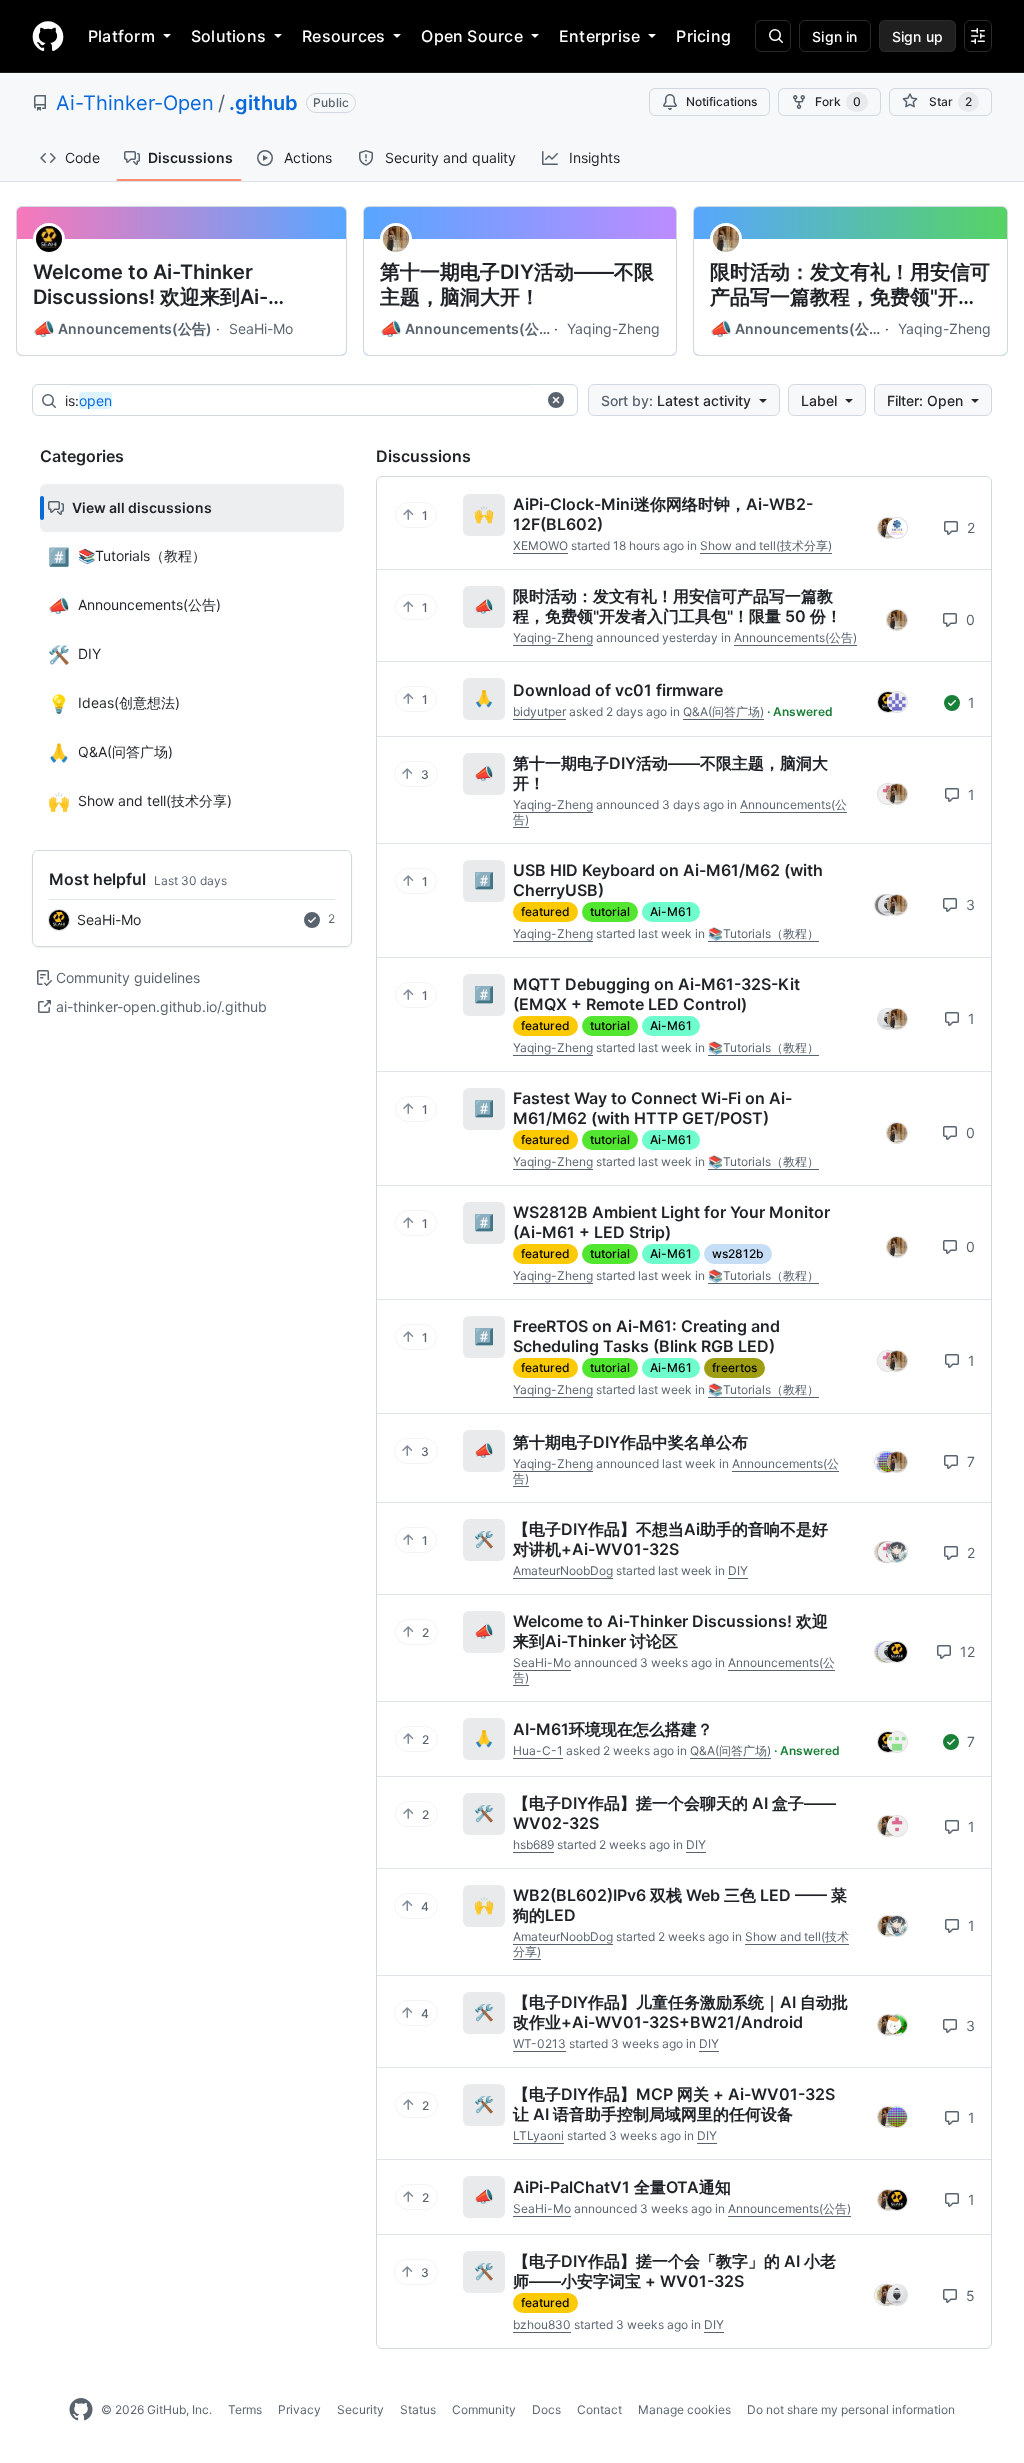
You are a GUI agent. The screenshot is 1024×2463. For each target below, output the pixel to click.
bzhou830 (542, 2324)
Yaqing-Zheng (613, 328)
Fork (838, 101)
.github (263, 103)
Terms (245, 2409)
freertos (734, 1367)
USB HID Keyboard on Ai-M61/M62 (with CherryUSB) (668, 880)
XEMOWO (540, 545)
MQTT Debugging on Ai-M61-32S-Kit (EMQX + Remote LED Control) (656, 994)
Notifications (721, 101)
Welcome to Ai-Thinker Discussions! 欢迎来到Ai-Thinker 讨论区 (150, 285)
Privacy (299, 2409)
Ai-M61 (671, 911)
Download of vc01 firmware (618, 690)
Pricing (703, 36)
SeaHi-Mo (261, 328)
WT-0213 (539, 2043)
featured (545, 911)
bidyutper (539, 711)
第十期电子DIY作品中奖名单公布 (630, 1442)
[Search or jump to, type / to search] (773, 36)
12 (965, 1651)
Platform (121, 36)
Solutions (228, 36)
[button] (556, 400)
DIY (738, 1570)
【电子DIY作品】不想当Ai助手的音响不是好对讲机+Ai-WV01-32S (670, 1539)
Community (484, 2409)
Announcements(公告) (122, 329)
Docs (546, 2409)
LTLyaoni (538, 2135)
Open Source (472, 36)
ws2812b (738, 1253)
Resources (343, 36)
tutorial (610, 911)
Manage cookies (684, 2409)
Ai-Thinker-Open (135, 103)
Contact (599, 2409)
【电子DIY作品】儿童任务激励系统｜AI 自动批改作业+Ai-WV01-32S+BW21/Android (680, 2012)
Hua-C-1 (538, 1750)
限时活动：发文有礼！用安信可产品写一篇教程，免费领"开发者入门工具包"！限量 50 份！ (850, 285)
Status (418, 2409)
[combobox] (300, 401)
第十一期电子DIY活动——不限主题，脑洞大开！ (517, 284)
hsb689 (533, 1844)
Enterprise (599, 36)
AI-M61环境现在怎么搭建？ (613, 1729)
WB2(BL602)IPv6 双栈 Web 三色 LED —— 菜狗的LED (680, 1905)
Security (360, 2409)
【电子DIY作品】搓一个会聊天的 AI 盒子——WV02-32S (674, 1813)
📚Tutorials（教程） (763, 933)
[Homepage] (48, 36)
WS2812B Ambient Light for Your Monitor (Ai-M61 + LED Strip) (671, 1222)
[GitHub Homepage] (81, 2410)
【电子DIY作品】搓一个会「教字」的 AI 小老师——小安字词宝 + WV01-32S (674, 2271)
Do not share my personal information (851, 2409)
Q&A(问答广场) (723, 711)
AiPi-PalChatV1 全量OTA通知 (622, 2187)
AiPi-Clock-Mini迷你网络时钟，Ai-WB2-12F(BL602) (663, 514)
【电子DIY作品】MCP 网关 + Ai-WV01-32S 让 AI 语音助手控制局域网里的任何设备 (674, 2104)
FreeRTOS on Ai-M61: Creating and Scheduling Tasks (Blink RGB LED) (646, 1336)
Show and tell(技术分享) (766, 545)
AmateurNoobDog (563, 1570)
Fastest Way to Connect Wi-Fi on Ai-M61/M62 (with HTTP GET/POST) (652, 1108)
